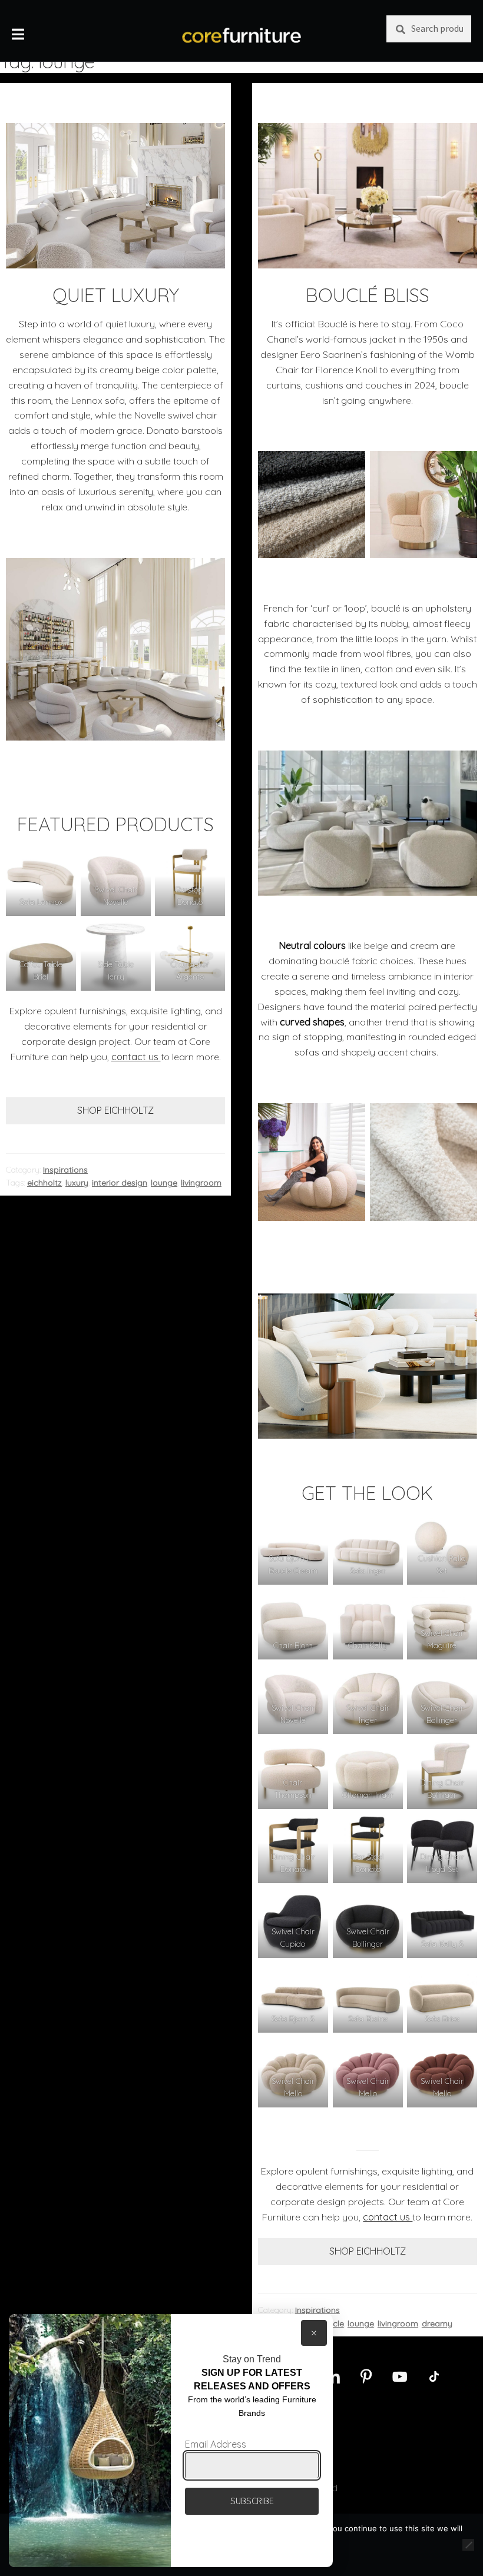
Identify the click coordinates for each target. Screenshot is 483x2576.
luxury (77, 1183)
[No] (468, 2545)
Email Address (216, 2444)
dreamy (437, 2323)
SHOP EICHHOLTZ (115, 1110)
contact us (136, 1057)
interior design (120, 1183)
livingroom (201, 1183)
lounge (164, 1183)
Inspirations (65, 1170)
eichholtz (44, 1183)
